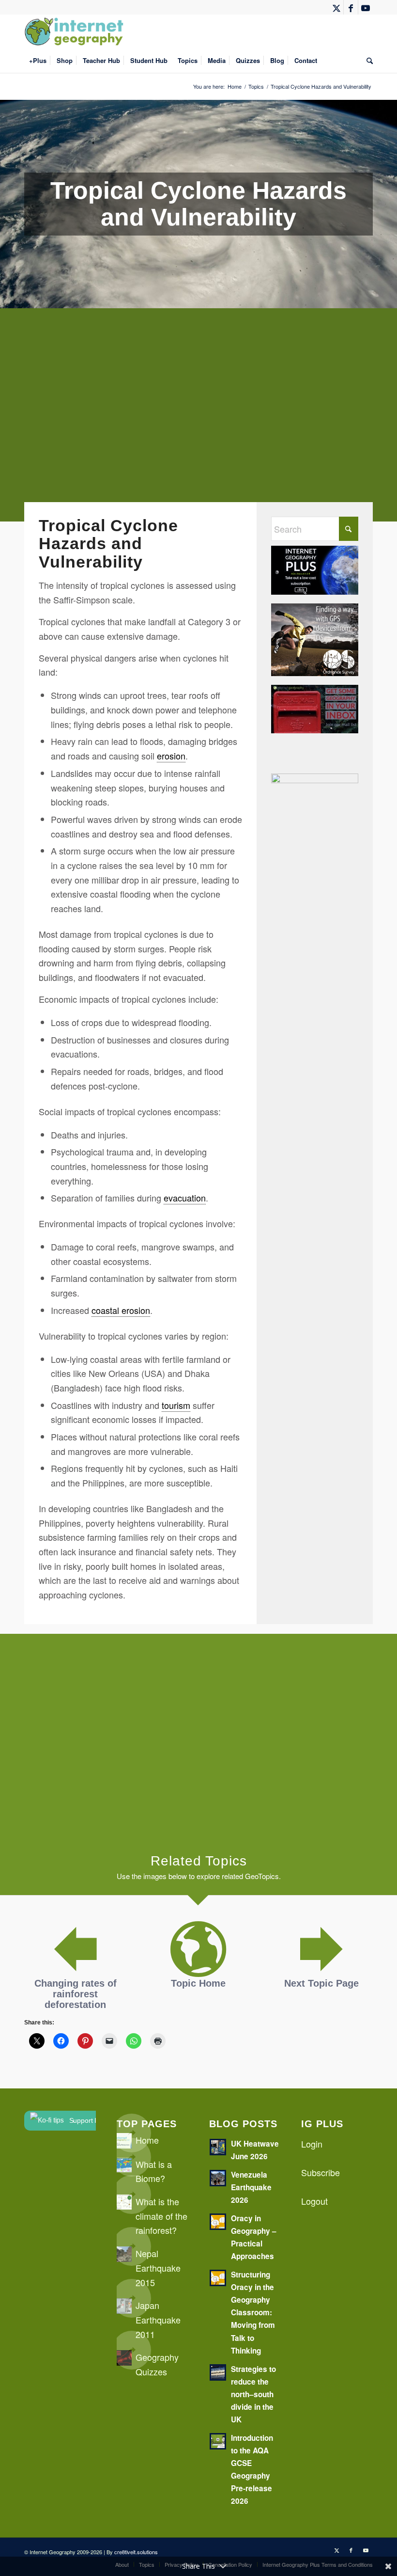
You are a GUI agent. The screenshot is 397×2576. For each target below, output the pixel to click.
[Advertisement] (198, 422)
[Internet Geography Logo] (76, 32)
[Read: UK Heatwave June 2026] (218, 2147)
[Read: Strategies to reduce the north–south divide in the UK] (218, 2372)
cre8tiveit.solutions (136, 2552)
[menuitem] (38, 61)
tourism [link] (176, 1405)
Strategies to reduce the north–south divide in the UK (253, 2394)
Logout (314, 2201)
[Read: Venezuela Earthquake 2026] (218, 2178)
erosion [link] (171, 756)
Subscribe (321, 2172)
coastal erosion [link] (121, 1310)
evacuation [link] (185, 1198)
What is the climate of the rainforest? (161, 2216)
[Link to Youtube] (366, 7)
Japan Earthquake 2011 (158, 2319)
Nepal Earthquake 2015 (158, 2268)
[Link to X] (336, 7)
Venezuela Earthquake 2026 (251, 2187)
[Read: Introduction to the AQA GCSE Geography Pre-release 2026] (218, 2441)
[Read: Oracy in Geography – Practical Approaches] (218, 2222)
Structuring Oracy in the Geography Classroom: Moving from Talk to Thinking (253, 2312)
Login (312, 2144)
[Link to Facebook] (351, 7)
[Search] (367, 61)
